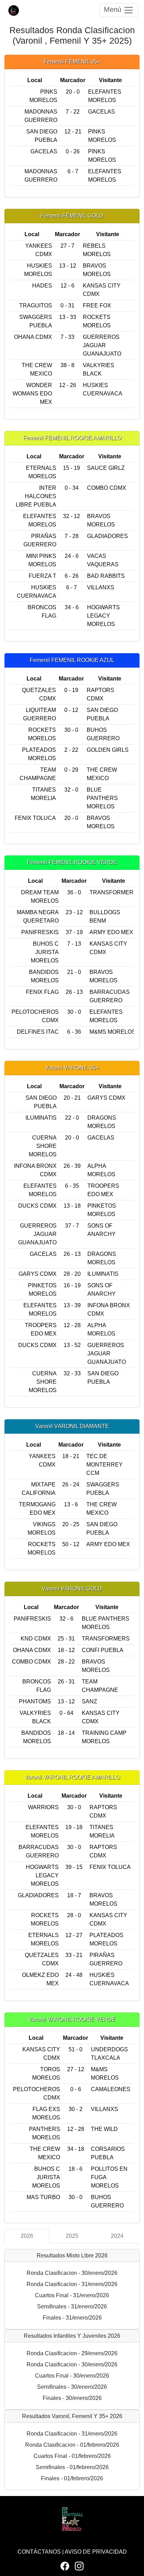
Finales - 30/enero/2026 (72, 2398)
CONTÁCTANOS (39, 2552)
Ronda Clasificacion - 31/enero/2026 (72, 2284)
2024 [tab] (117, 2236)
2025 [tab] (72, 2236)
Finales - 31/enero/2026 (72, 2318)
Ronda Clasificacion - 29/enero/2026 (72, 2353)
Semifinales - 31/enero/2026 (72, 2306)
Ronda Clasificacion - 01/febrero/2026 (72, 2445)
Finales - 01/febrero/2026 (72, 2478)
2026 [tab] (27, 2236)
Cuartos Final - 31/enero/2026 (72, 2295)
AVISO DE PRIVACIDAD (96, 2552)
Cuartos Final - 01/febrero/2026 (72, 2456)
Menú (114, 9)
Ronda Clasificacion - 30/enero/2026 (72, 2273)
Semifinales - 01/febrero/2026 (72, 2467)
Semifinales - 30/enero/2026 (72, 2387)
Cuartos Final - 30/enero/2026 (72, 2376)
